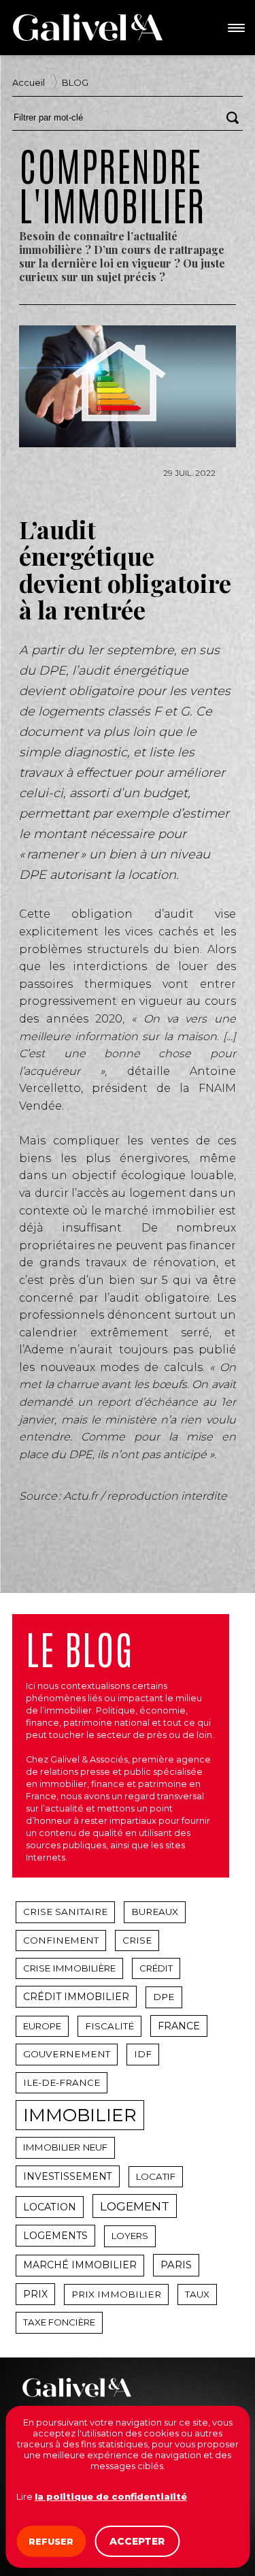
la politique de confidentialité (111, 2496)
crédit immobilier (76, 1997)
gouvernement (67, 2054)
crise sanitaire (65, 1912)
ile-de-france (62, 2082)
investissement (68, 2176)
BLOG (75, 82)
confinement (61, 1940)
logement (135, 2206)
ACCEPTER (137, 2541)
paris (176, 2265)
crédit (156, 1968)
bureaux (155, 1912)
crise (137, 1940)
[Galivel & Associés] (88, 27)
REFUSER (51, 2541)
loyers (130, 2236)
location (50, 2207)
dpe (164, 1997)
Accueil (29, 82)
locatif (156, 2176)
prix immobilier (116, 2294)
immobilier (80, 2115)
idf (143, 2054)
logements (55, 2236)
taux (197, 2294)
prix (35, 2294)
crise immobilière (69, 1968)
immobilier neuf (65, 2147)
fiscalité (109, 2026)
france (179, 2026)
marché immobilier (80, 2265)
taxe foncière (59, 2322)
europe (42, 2026)
